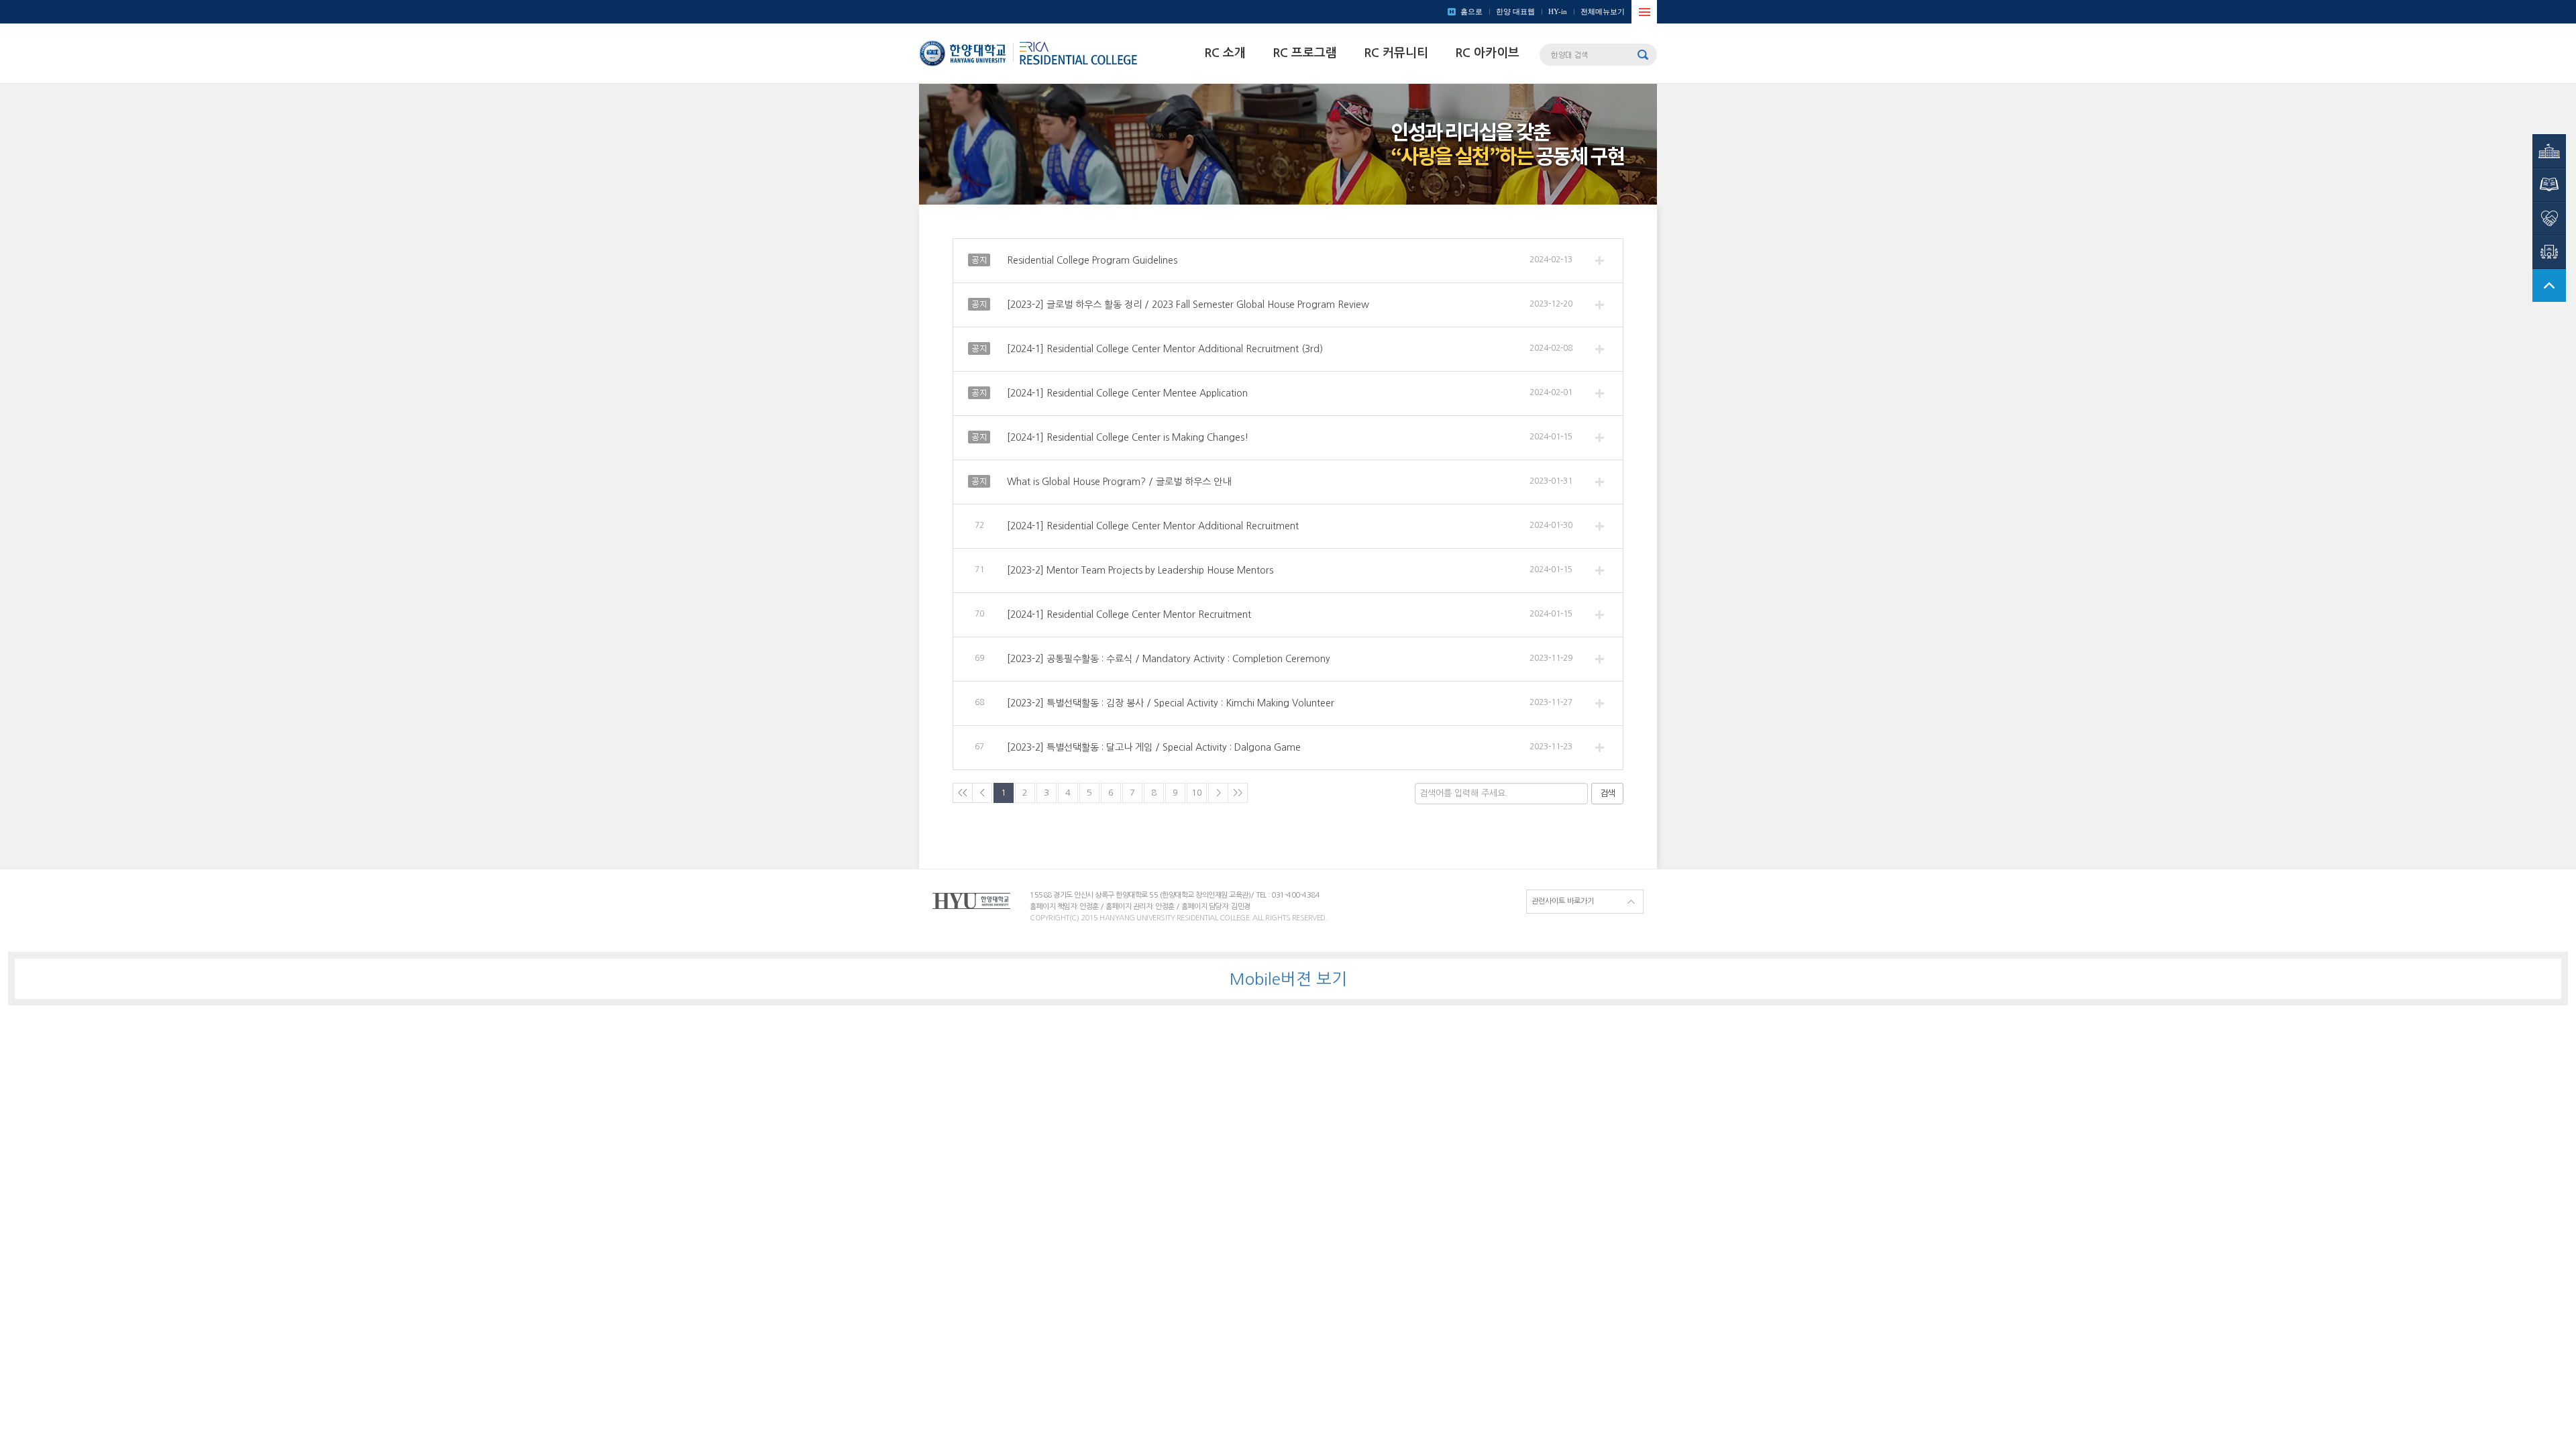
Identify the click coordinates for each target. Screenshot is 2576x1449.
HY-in (1558, 11)
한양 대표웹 (1515, 11)
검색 (1607, 793)
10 (1197, 793)
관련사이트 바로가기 (1563, 901)
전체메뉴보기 (1603, 11)
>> (1238, 793)
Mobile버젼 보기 (1288, 979)
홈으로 (1471, 11)
